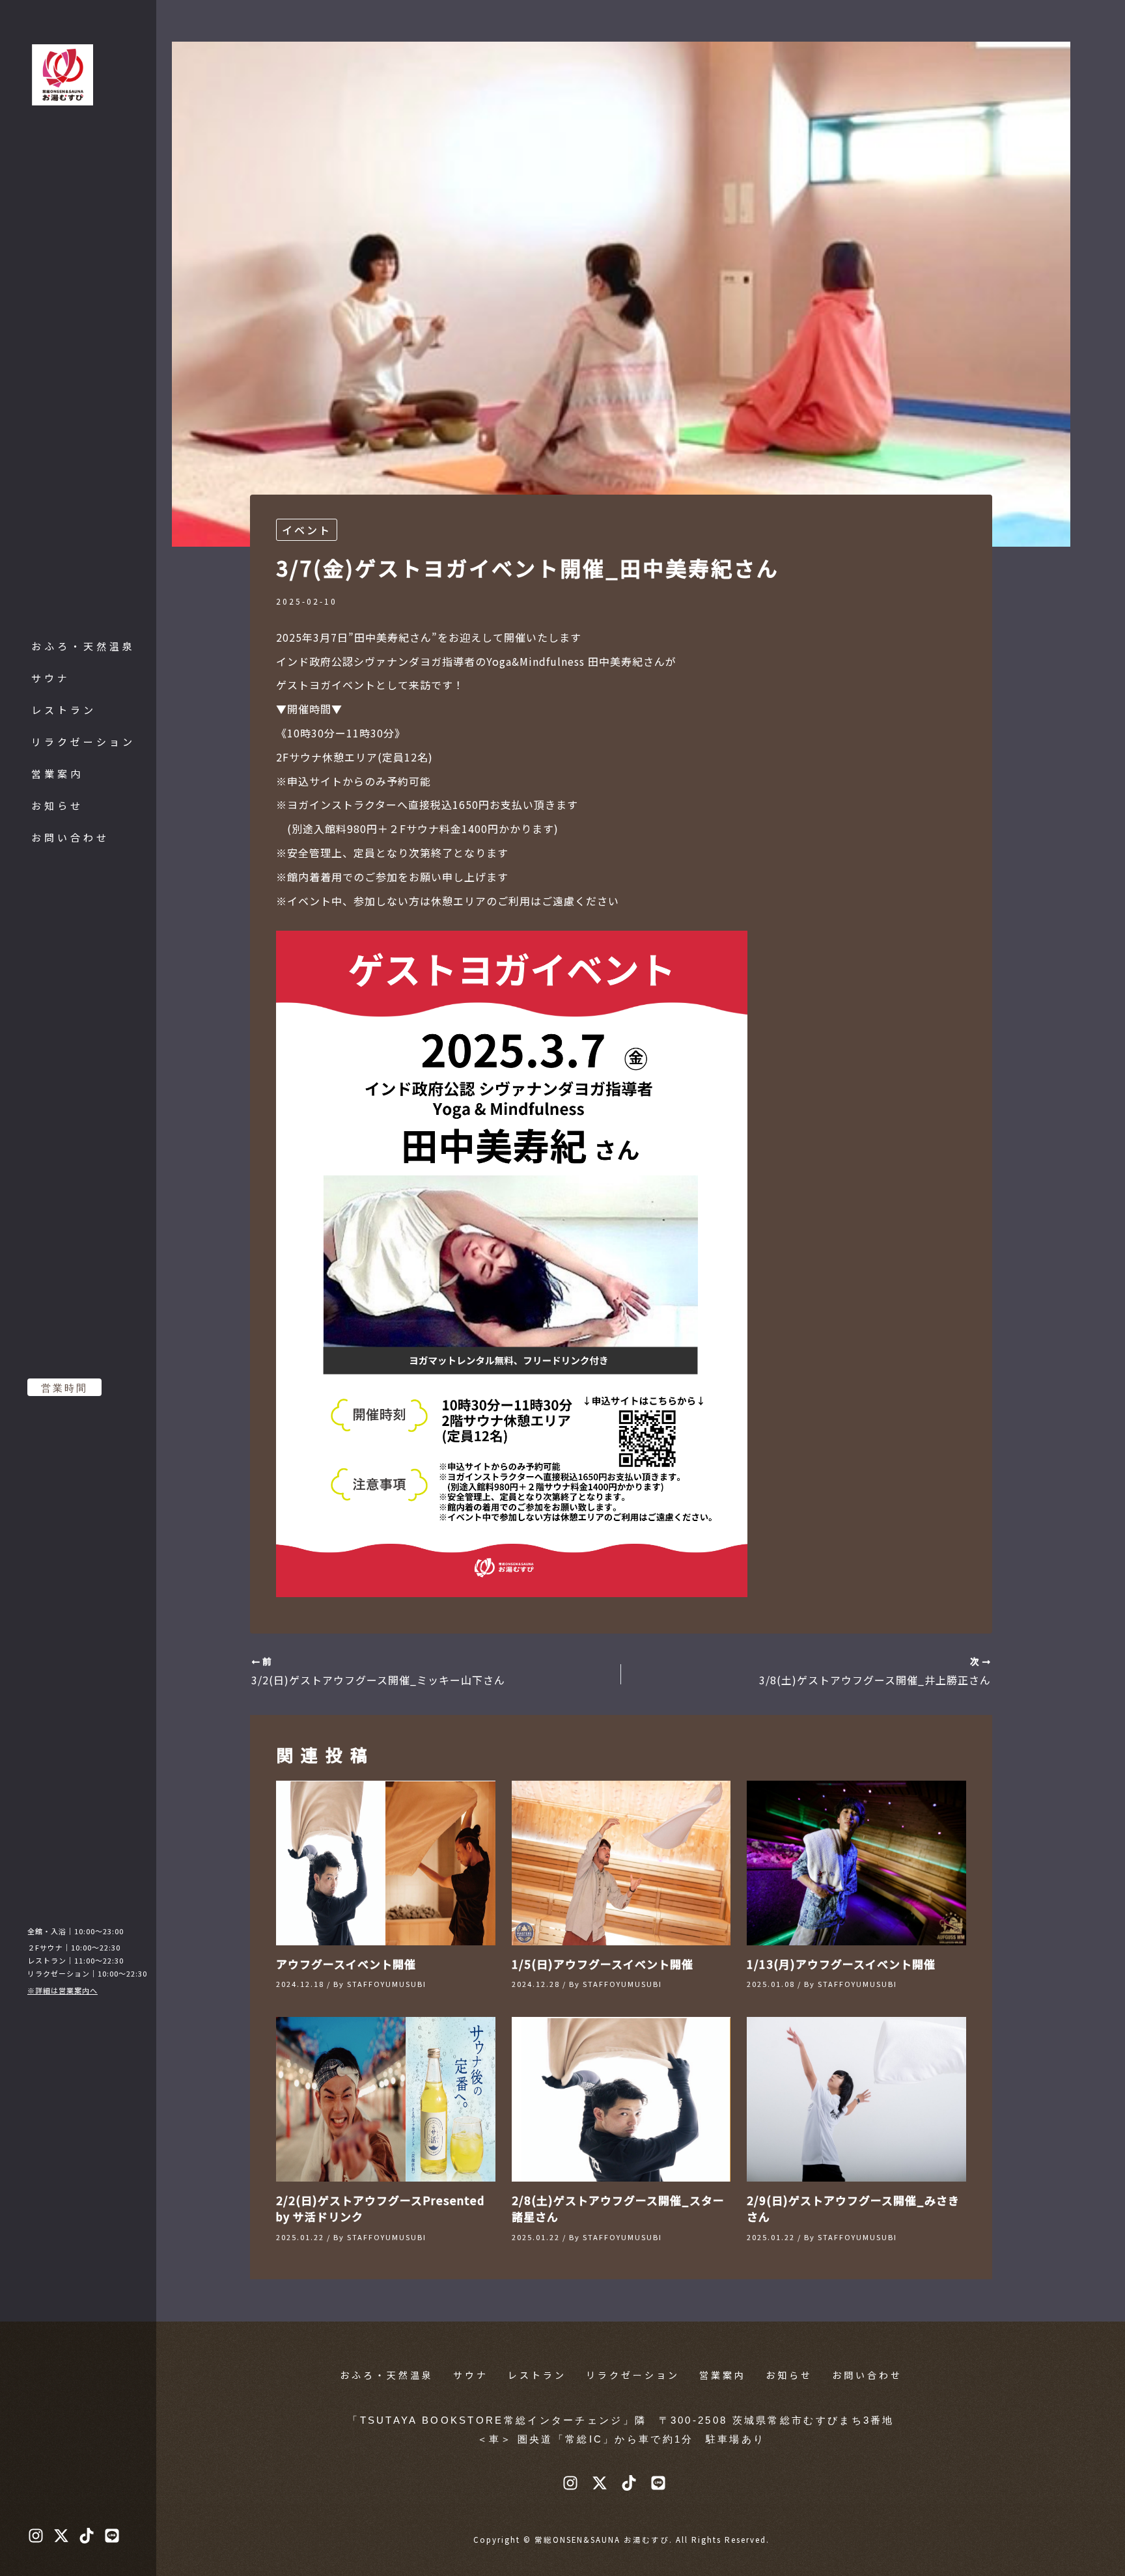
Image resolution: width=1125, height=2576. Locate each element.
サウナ (51, 678)
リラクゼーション (83, 742)
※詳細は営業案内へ (62, 1990)
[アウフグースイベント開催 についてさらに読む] (386, 1861)
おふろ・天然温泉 (83, 646)
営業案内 (57, 774)
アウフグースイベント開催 (346, 1964)
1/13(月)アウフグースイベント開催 (841, 1964)
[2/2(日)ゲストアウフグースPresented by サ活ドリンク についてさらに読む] (386, 2098)
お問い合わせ (70, 837)
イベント (307, 530)
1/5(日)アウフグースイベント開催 (603, 1964)
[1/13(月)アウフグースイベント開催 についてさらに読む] (856, 1861)
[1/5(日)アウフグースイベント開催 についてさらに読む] (621, 1861)
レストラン (64, 710)
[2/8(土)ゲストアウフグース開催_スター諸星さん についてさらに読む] (621, 2098)
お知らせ (57, 805)
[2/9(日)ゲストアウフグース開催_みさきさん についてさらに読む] (856, 2098)
